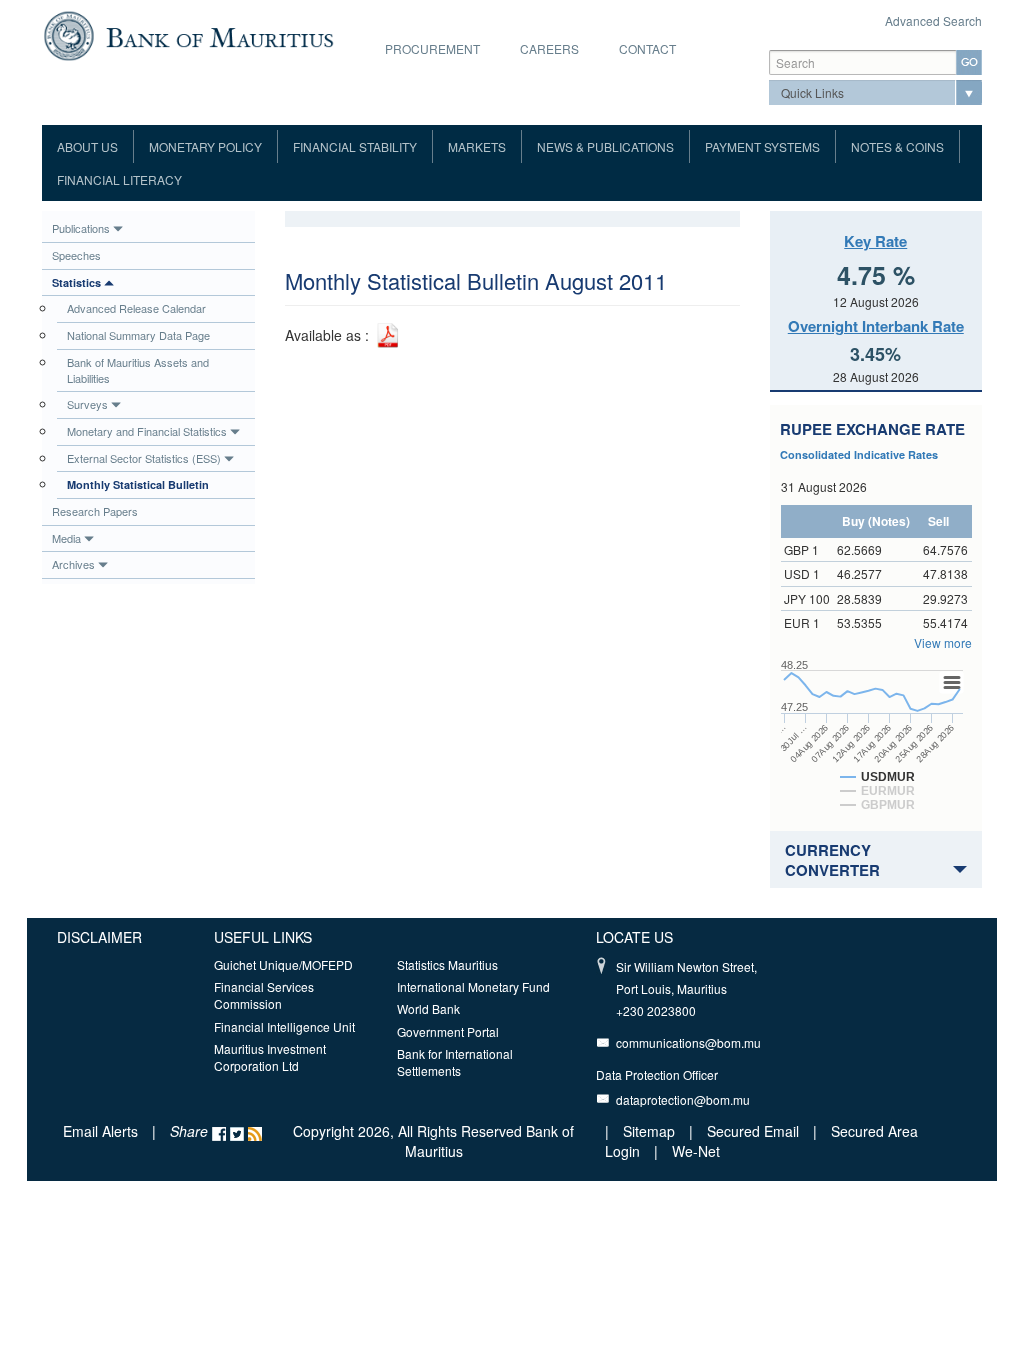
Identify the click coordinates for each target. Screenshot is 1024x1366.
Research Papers (95, 511)
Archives (73, 564)
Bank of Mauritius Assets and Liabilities (138, 370)
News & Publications (605, 146)
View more (943, 642)
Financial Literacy (119, 179)
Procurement (432, 48)
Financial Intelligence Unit (284, 1026)
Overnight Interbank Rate (876, 326)
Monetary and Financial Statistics (147, 431)
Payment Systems (762, 146)
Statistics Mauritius (447, 964)
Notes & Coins (897, 146)
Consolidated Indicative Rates (859, 454)
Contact (647, 48)
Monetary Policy (205, 146)
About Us (87, 146)
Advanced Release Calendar (136, 308)
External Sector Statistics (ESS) (144, 458)
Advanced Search (933, 20)
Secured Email (753, 1131)
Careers (549, 48)
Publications (81, 228)
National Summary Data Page (138, 335)
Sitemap (651, 1131)
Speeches (76, 255)
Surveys (87, 404)
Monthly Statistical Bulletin (138, 484)
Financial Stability (355, 146)
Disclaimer (99, 937)
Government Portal (448, 1031)
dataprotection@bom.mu (683, 1099)
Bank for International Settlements (455, 1062)
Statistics (76, 282)
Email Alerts (100, 1131)
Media (66, 538)
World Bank (428, 1008)
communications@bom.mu (688, 1042)
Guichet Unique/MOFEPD (283, 964)
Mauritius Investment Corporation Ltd (270, 1057)
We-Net (696, 1151)
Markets (477, 146)
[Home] (188, 34)
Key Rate (875, 241)
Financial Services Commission (264, 995)
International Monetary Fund (473, 986)
